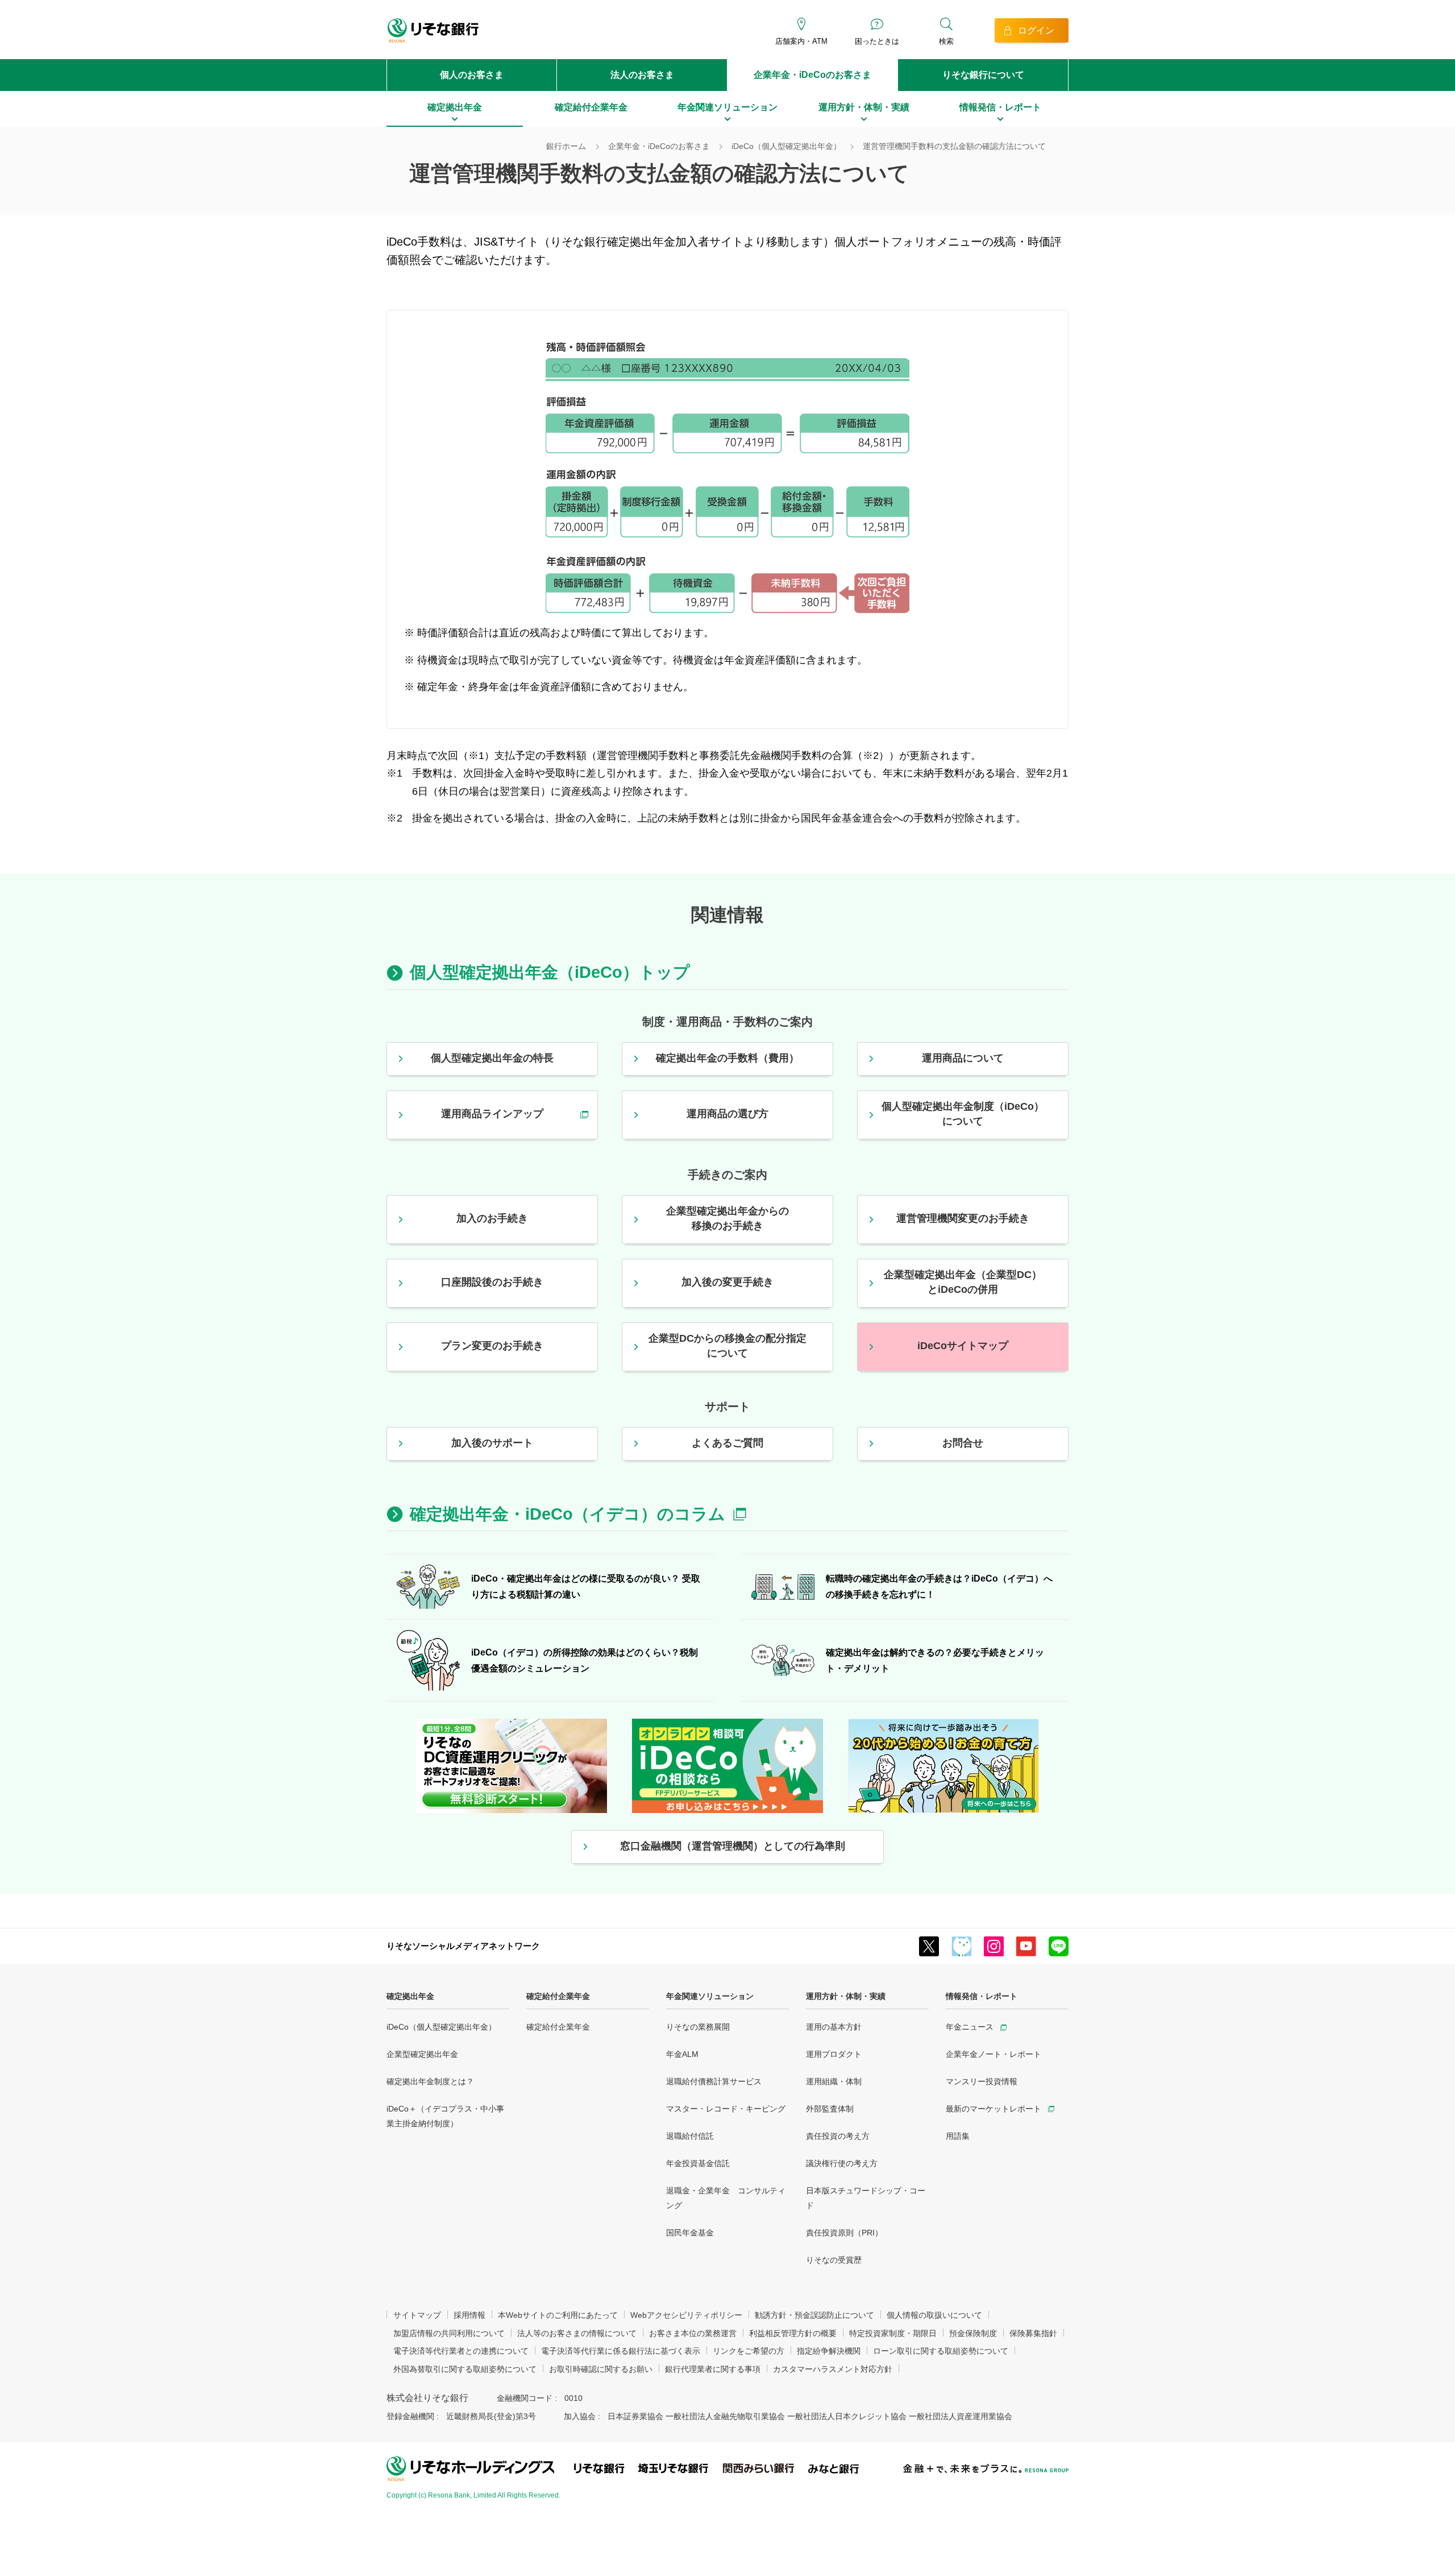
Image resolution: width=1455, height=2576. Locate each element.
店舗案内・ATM (801, 41)
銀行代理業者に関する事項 (713, 2369)
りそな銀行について (983, 75)
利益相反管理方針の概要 (793, 2333)
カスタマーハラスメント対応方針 (833, 2369)
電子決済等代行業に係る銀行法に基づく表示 (621, 2351)
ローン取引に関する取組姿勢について (941, 2351)
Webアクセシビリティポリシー (686, 2315)
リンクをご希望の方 (749, 2351)
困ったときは (877, 41)
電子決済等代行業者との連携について (461, 2351)
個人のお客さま (472, 75)
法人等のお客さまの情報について (577, 2333)
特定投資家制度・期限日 (893, 2333)
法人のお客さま (642, 75)
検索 (946, 41)
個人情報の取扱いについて (934, 2315)
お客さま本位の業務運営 (693, 2333)
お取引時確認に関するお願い (601, 2369)
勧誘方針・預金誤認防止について (814, 2315)
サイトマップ (417, 2315)
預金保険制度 (973, 2333)
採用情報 (469, 2315)
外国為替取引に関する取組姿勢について (465, 2369)
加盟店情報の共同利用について (449, 2333)
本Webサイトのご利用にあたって (558, 2315)
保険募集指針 (1033, 2333)
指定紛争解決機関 (829, 2351)
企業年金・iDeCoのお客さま (812, 75)
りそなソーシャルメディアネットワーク (463, 1946)
